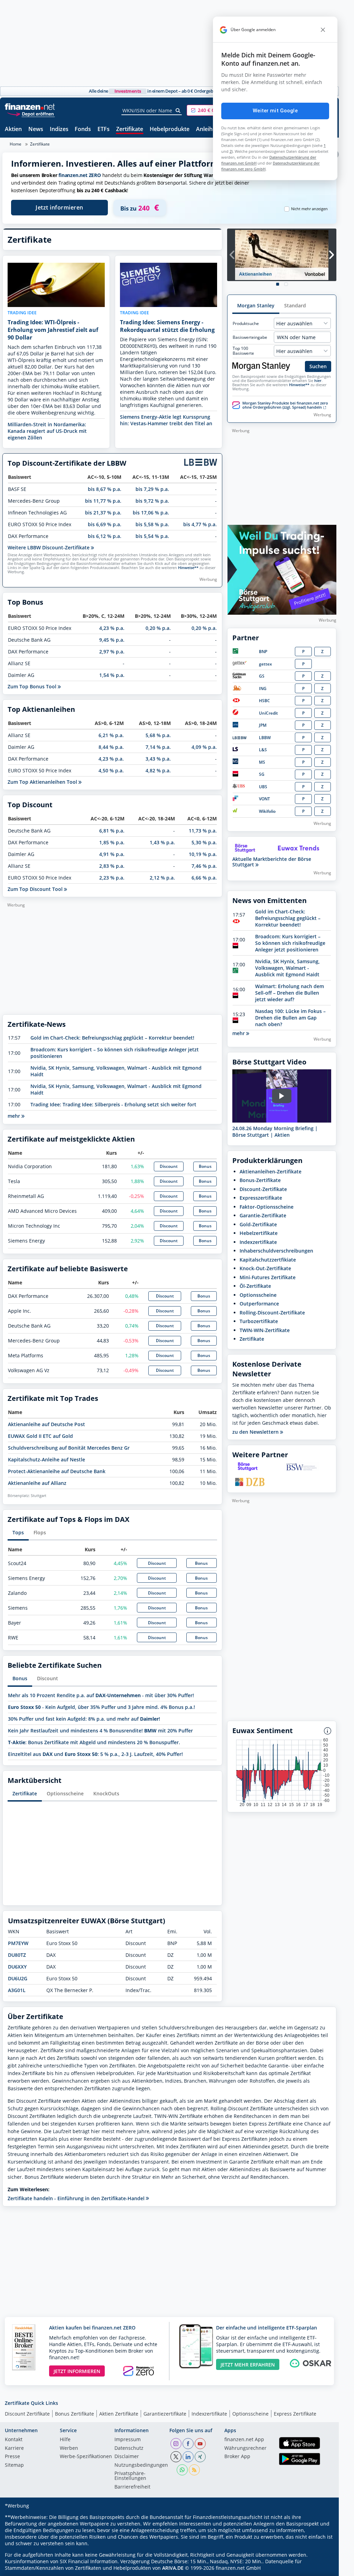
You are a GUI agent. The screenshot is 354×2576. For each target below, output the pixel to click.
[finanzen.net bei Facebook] (188, 2444)
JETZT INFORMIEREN (77, 2371)
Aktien (13, 129)
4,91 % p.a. (112, 854)
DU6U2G (18, 1978)
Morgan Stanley (256, 305)
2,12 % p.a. (162, 878)
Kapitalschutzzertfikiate (268, 1260)
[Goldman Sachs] (240, 677)
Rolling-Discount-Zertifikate (272, 1313)
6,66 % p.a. (204, 878)
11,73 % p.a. (203, 831)
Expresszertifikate (261, 1198)
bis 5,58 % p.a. (152, 524)
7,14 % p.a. (158, 747)
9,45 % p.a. (112, 640)
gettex (265, 664)
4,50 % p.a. (111, 770)
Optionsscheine (65, 1793)
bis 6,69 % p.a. (105, 524)
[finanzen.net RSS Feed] (194, 2470)
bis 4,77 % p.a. (200, 524)
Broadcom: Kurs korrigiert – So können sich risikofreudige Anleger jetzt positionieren (290, 943)
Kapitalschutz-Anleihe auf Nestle (46, 1459)
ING (263, 689)
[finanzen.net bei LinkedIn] (188, 2457)
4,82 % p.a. (158, 770)
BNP (263, 652)
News (36, 129)
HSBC (264, 701)
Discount (169, 1166)
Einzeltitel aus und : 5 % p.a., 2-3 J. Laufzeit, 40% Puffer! (95, 1754)
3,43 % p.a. (158, 759)
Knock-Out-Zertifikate (265, 1268)
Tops (18, 1532)
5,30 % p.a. (204, 842)
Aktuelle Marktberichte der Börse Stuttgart (272, 862)
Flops (40, 1532)
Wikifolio (267, 811)
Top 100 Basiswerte (243, 351)
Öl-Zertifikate (255, 1286)
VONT (264, 799)
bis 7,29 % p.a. (152, 489)
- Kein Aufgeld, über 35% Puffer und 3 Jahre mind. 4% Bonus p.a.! (101, 1707)
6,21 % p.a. (111, 735)
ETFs (104, 129)
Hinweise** (188, 568)
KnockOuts (106, 1793)
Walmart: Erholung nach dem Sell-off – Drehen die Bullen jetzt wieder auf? (290, 993)
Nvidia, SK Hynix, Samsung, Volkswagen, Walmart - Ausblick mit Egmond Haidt (287, 968)
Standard (295, 305)
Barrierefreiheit (132, 2487)
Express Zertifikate (295, 2414)
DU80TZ (17, 1955)
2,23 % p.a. (112, 878)
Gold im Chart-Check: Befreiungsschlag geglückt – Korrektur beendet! (112, 1038)
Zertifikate (130, 129)
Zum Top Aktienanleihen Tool (43, 782)
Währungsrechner (245, 2448)
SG (262, 774)
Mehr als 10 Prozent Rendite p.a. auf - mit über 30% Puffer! (101, 1695)
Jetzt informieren (59, 207)
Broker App (237, 2457)
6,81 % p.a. (112, 831)
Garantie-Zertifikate (263, 1215)
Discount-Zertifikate (263, 1189)
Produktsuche (246, 324)
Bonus (205, 1166)
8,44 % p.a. (111, 747)
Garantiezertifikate (165, 2414)
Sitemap (14, 2465)
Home (16, 144)
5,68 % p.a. (158, 735)
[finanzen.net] (30, 107)
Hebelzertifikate (259, 1233)
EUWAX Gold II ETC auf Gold (40, 1436)
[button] (213, 110)
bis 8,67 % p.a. (105, 489)
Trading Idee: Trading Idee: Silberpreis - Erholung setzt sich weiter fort (113, 1104)
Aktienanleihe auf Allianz (37, 1483)
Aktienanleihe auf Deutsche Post (46, 1424)
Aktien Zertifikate (119, 2414)
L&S (263, 750)
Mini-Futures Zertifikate (268, 1277)
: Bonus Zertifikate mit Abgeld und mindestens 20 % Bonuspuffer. (94, 1742)
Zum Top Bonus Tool (33, 686)
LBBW (265, 738)
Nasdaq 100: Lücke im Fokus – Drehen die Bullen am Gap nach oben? (290, 1018)
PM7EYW (18, 1943)
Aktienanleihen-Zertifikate (271, 1171)
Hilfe (65, 2440)
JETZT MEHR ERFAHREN (248, 2365)
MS (262, 762)
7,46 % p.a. (204, 866)
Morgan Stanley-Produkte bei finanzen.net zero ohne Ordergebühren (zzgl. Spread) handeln (285, 405)
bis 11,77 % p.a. (103, 501)
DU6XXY (17, 1967)
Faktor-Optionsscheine (267, 1207)
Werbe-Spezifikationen (86, 2457)
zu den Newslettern (256, 1432)
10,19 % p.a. (203, 854)
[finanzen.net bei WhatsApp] (182, 2470)
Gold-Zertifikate (258, 1224)
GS (262, 676)
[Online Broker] (31, 114)
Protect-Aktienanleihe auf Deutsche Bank (57, 1471)
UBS (263, 787)
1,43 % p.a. (162, 842)
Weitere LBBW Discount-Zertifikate (49, 547)
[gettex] (240, 664)
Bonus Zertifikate (74, 2414)
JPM (263, 725)
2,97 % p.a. (112, 652)
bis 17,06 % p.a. (151, 513)
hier (318, 381)
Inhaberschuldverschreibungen (276, 1251)
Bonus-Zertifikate (260, 1180)
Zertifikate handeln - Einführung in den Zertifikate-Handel (77, 2198)
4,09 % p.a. (204, 747)
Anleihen (208, 129)
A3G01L (17, 1990)
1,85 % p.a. (112, 842)
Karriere (14, 2448)
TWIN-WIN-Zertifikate (265, 1330)
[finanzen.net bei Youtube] (200, 2444)
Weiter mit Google (275, 111)
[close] (323, 30)
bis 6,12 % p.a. (105, 536)
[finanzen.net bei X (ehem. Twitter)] (176, 2457)
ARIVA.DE (173, 2568)
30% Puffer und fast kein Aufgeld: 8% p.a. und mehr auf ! (84, 1719)
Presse (12, 2457)
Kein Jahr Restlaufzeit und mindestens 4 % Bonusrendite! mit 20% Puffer (100, 1731)
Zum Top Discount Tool (36, 889)
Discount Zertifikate (27, 2414)
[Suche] (178, 111)
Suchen (318, 366)
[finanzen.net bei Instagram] (176, 2444)
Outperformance (259, 1304)
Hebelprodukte (170, 129)
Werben (69, 2448)
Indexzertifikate (258, 1242)
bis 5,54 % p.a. (152, 536)
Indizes (59, 129)
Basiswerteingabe (250, 337)
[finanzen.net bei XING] (200, 2457)
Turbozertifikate (259, 1321)
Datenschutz (129, 2448)
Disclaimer (127, 2457)
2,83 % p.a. (112, 866)
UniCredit (268, 713)
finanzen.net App (244, 2440)
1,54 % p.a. (112, 675)
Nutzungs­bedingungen (141, 2465)
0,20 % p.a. (158, 628)
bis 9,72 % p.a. (152, 501)
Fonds (83, 129)
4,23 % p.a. (112, 628)
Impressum (128, 2440)
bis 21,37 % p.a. (103, 513)
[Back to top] (322, 2568)
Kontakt (14, 2440)
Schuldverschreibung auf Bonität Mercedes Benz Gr (69, 1448)
